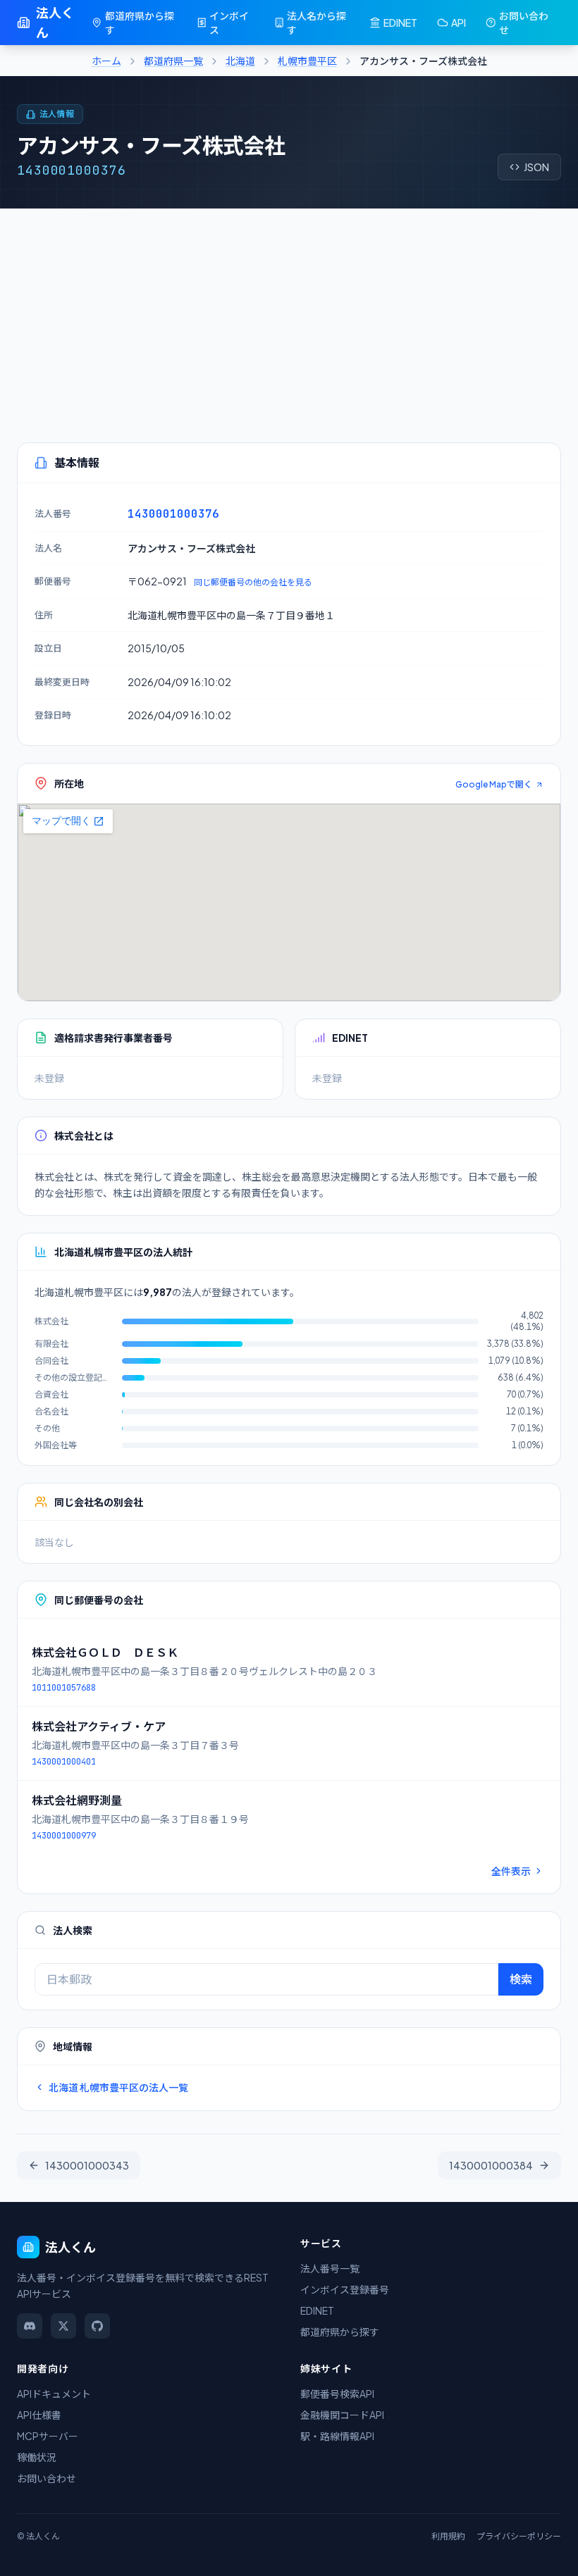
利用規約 (448, 2536)
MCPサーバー (48, 2436)
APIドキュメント (54, 2394)
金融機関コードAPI (342, 2415)
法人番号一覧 (330, 2268)
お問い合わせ (524, 23)
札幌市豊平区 (307, 61)
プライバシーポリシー (519, 2536)
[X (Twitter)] (63, 2326)
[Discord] (30, 2326)
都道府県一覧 (173, 61)
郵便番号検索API (337, 2394)
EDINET (400, 23)
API (459, 23)
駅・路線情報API (337, 2436)
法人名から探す (316, 23)
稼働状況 (37, 2457)
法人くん (55, 22)
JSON (536, 167)
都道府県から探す (140, 23)
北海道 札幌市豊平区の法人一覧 (118, 2087)
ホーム (106, 61)
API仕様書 (39, 2415)
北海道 (240, 61)
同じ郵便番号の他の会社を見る (253, 582)
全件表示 (511, 1871)
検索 (521, 1979)
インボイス (229, 23)
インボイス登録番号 (345, 2289)
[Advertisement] (289, 314)
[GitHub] (97, 2326)
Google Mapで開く (494, 784)
